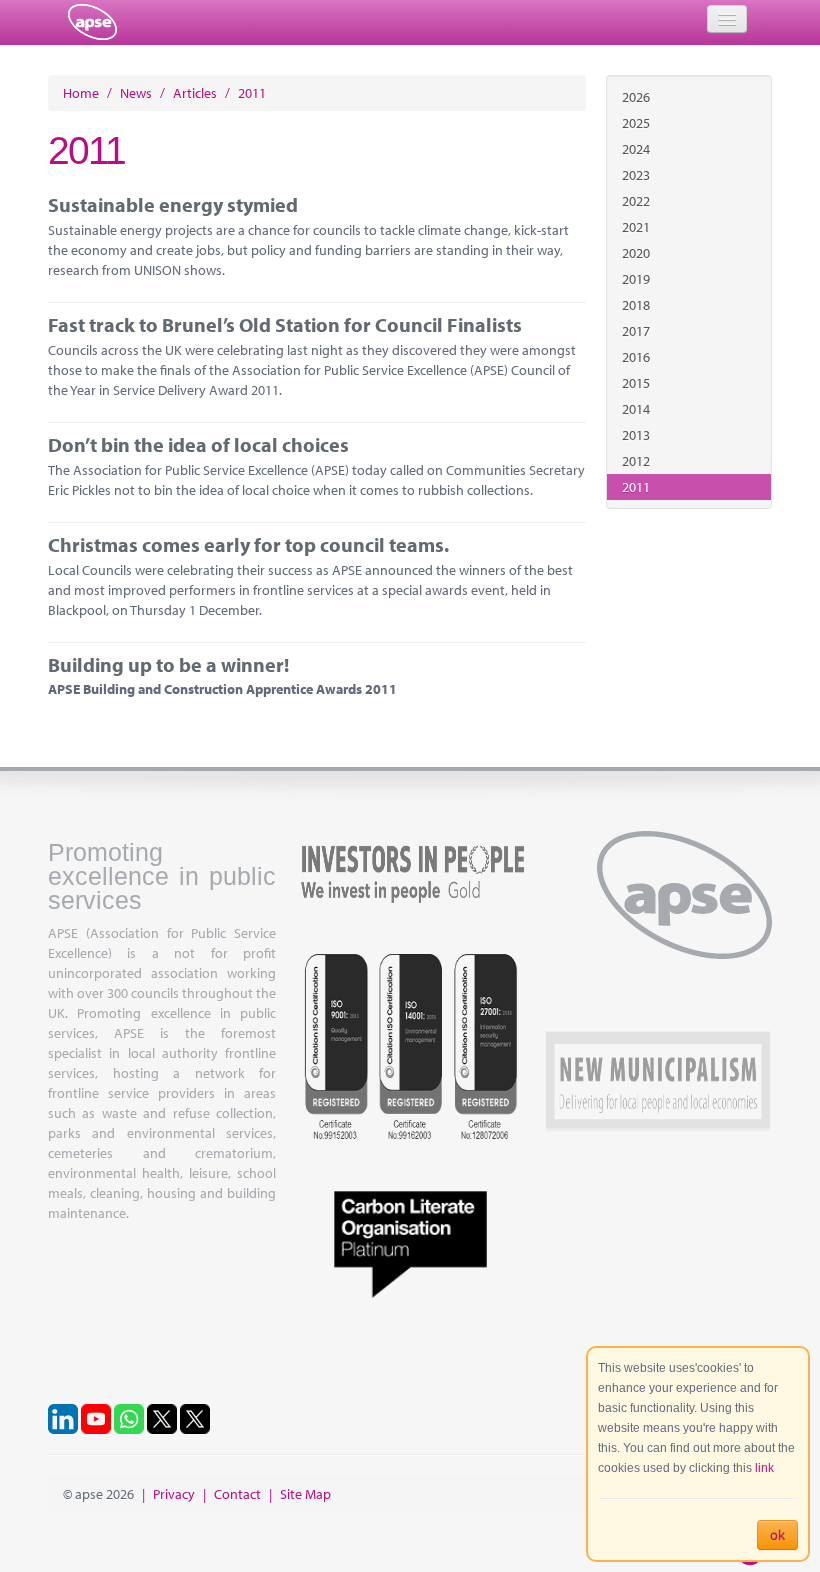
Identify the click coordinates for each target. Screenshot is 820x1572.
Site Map (305, 1494)
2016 (636, 357)
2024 (636, 149)
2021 (636, 227)
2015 (636, 383)
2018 (636, 305)
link (764, 1468)
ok (777, 1535)
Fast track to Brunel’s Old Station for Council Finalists (285, 324)
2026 (636, 97)
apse (92, 22)
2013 (636, 435)
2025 (636, 123)
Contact (237, 1494)
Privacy (174, 1494)
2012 (636, 461)
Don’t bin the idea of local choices (198, 444)
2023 (636, 175)
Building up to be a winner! (168, 664)
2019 (636, 279)
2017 (636, 331)
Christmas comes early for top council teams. (248, 544)
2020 (636, 253)
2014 (636, 409)
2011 (636, 487)
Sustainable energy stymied (173, 204)
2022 (636, 201)
